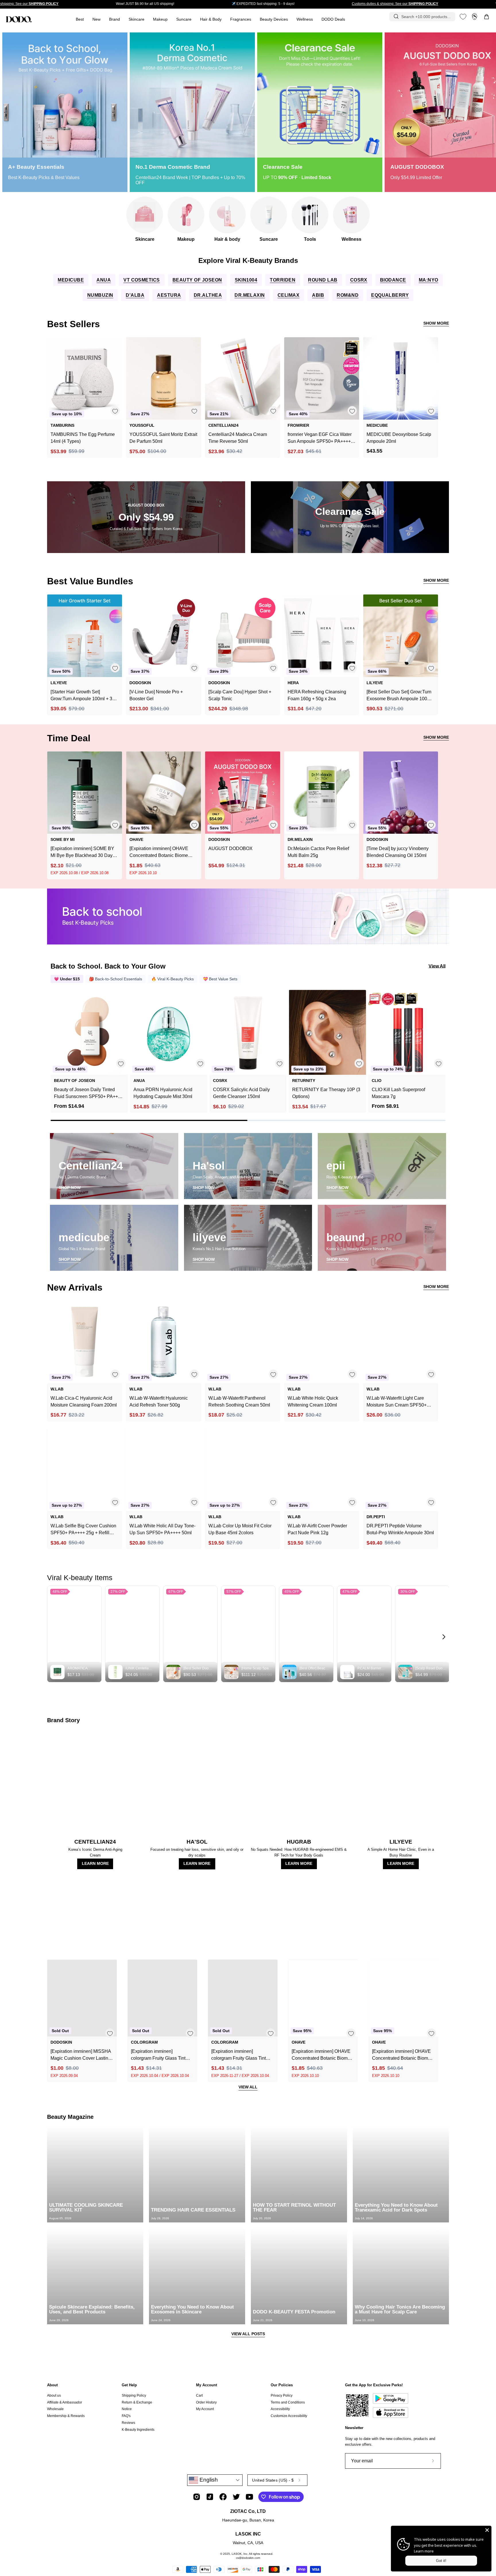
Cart (199, 2395)
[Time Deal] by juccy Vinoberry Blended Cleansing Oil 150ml (398, 852)
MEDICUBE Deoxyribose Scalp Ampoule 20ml (399, 438)
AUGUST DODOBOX (230, 848)
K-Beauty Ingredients (138, 2429)
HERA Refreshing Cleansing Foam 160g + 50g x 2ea (317, 695)
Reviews (128, 2423)
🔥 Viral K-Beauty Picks (173, 979)
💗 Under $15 (67, 979)
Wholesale (55, 2409)
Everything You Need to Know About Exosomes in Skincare (192, 2309)
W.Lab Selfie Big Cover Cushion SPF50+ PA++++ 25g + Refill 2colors (83, 1530)
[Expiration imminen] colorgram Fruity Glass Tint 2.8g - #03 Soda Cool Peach (240, 2055)
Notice (127, 2409)
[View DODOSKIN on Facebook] (223, 2497)
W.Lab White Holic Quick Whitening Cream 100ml (313, 1402)
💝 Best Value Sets (220, 979)
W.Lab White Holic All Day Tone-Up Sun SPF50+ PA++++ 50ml (162, 1529)
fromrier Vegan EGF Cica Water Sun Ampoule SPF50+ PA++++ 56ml (320, 438)
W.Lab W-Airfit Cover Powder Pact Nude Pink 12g (317, 1529)
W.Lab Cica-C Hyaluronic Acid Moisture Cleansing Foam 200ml (84, 1402)
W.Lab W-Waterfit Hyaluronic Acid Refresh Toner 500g (159, 1402)
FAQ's (126, 2416)
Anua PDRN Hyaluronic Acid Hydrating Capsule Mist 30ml (163, 1093)
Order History (206, 2402)
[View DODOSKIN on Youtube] (249, 2497)
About (52, 2385)
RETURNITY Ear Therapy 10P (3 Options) (326, 1093)
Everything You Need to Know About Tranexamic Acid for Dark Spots (396, 2208)
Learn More (95, 1864)
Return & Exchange (137, 2402)
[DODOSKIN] (19, 19)
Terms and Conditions (288, 2402)
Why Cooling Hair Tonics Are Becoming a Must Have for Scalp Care (400, 2309)
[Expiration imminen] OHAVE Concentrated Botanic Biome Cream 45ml (159, 852)
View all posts (248, 2334)
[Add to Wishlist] (115, 411)
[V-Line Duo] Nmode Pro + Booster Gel (156, 695)
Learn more (424, 2551)
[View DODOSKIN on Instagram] (197, 2497)
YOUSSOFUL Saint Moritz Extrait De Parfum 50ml (163, 438)
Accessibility (280, 2409)
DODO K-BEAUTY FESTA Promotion (294, 2312)
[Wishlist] (463, 17)
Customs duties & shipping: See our (395, 4)
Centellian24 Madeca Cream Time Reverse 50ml (238, 438)
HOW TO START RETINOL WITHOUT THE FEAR (294, 2208)
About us (54, 2395)
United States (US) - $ (273, 2480)
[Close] (487, 2530)
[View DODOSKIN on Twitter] (236, 2497)
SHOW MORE (436, 323)
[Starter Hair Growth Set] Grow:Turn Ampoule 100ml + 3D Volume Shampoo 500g (83, 696)
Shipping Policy (134, 2395)
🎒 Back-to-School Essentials (116, 979)
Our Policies (282, 2385)
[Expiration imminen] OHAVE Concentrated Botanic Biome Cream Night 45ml (401, 2055)
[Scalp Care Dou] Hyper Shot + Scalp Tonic (240, 695)
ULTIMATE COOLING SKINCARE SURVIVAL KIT (86, 2208)
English (208, 2480)
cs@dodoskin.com (248, 2558)
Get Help (129, 2385)
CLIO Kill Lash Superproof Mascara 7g (398, 1093)
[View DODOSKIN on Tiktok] (210, 2497)
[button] (241, 19)
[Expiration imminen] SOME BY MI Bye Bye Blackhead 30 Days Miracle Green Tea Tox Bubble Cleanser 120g (83, 852)
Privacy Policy (282, 2395)
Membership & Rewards (66, 2416)
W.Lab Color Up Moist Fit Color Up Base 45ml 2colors (240, 1529)
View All (437, 966)
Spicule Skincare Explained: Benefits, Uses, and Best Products (92, 2309)
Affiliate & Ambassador (65, 2402)
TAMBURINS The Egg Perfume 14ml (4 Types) (83, 438)
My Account (207, 2385)
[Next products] (440, 1043)
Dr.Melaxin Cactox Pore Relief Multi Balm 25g (318, 852)
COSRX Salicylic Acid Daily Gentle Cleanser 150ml (241, 1093)
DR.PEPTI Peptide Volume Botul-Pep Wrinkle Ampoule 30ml (400, 1529)
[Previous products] (56, 1043)
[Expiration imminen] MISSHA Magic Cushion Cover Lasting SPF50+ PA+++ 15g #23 (81, 2055)
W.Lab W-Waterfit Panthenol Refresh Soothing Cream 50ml (239, 1402)
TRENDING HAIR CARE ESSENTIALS (193, 2210)
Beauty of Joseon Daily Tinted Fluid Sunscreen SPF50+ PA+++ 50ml (87, 1094)
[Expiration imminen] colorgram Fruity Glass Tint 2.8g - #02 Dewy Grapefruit (158, 2055)
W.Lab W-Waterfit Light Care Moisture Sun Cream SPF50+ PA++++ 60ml (397, 1402)
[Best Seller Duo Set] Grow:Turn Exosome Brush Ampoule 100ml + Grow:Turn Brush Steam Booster (399, 696)
